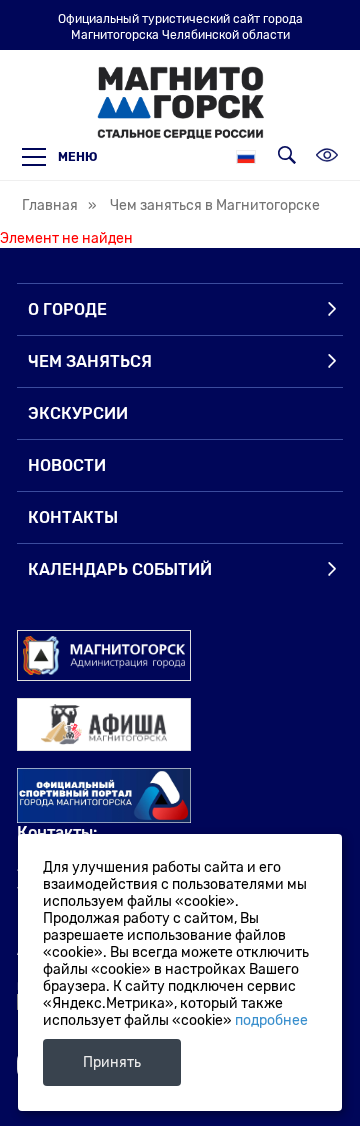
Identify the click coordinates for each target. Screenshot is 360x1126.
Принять (112, 1062)
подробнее (271, 1020)
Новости (67, 465)
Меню (77, 157)
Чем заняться (90, 361)
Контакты (73, 517)
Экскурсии (78, 413)
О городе (67, 309)
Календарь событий (120, 569)
